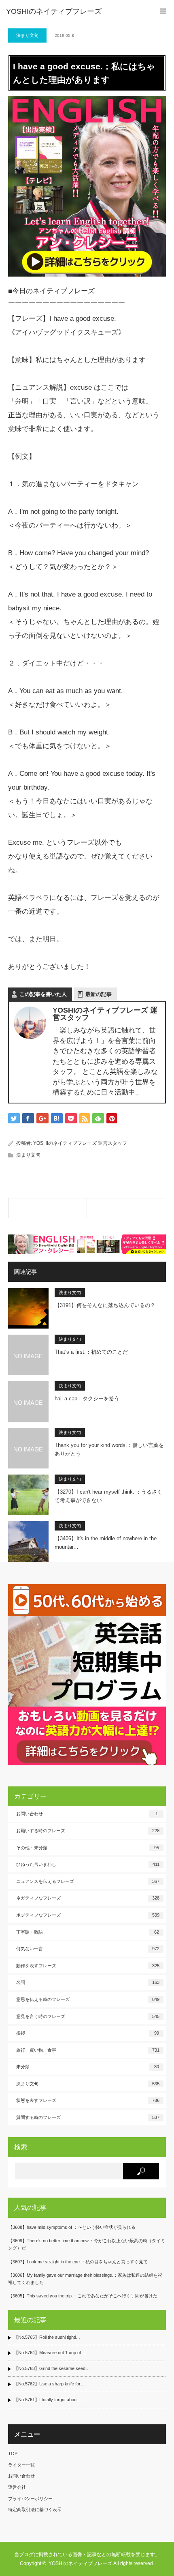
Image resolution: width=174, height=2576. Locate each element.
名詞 (88, 1982)
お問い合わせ (87, 1814)
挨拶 (88, 2033)
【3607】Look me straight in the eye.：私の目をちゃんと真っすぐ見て (78, 2262)
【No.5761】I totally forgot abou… (47, 2400)
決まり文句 (27, 35)
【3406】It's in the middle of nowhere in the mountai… (106, 1543)
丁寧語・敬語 (88, 1932)
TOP (13, 2454)
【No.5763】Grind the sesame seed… (52, 2368)
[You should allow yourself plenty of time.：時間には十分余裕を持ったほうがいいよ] (126, 1208)
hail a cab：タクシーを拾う (87, 1399)
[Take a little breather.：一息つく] (48, 1208)
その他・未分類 (88, 1848)
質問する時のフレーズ (88, 2117)
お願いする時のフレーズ (88, 1831)
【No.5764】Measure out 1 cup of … (50, 2353)
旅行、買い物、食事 (88, 2050)
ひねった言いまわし (88, 1864)
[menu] (163, 11)
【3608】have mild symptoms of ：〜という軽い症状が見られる (72, 2227)
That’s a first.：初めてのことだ (91, 1352)
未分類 (88, 2067)
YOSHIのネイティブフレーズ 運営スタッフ (80, 1143)
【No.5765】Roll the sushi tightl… (47, 2337)
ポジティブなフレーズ (88, 1915)
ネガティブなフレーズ (88, 1898)
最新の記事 (99, 994)
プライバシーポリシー (30, 2499)
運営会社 (17, 2487)
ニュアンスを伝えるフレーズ (88, 1881)
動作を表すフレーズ (88, 1966)
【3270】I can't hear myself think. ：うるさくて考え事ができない (108, 1496)
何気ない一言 (88, 1949)
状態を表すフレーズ (88, 2100)
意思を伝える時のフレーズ (88, 1999)
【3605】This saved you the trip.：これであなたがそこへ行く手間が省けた (83, 2296)
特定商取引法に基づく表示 (35, 2509)
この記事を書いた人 (43, 994)
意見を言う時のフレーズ (88, 2016)
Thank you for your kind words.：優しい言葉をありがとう (109, 1449)
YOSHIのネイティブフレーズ (54, 11)
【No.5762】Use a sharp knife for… (49, 2384)
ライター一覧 (21, 2465)
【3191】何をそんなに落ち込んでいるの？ (105, 1305)
